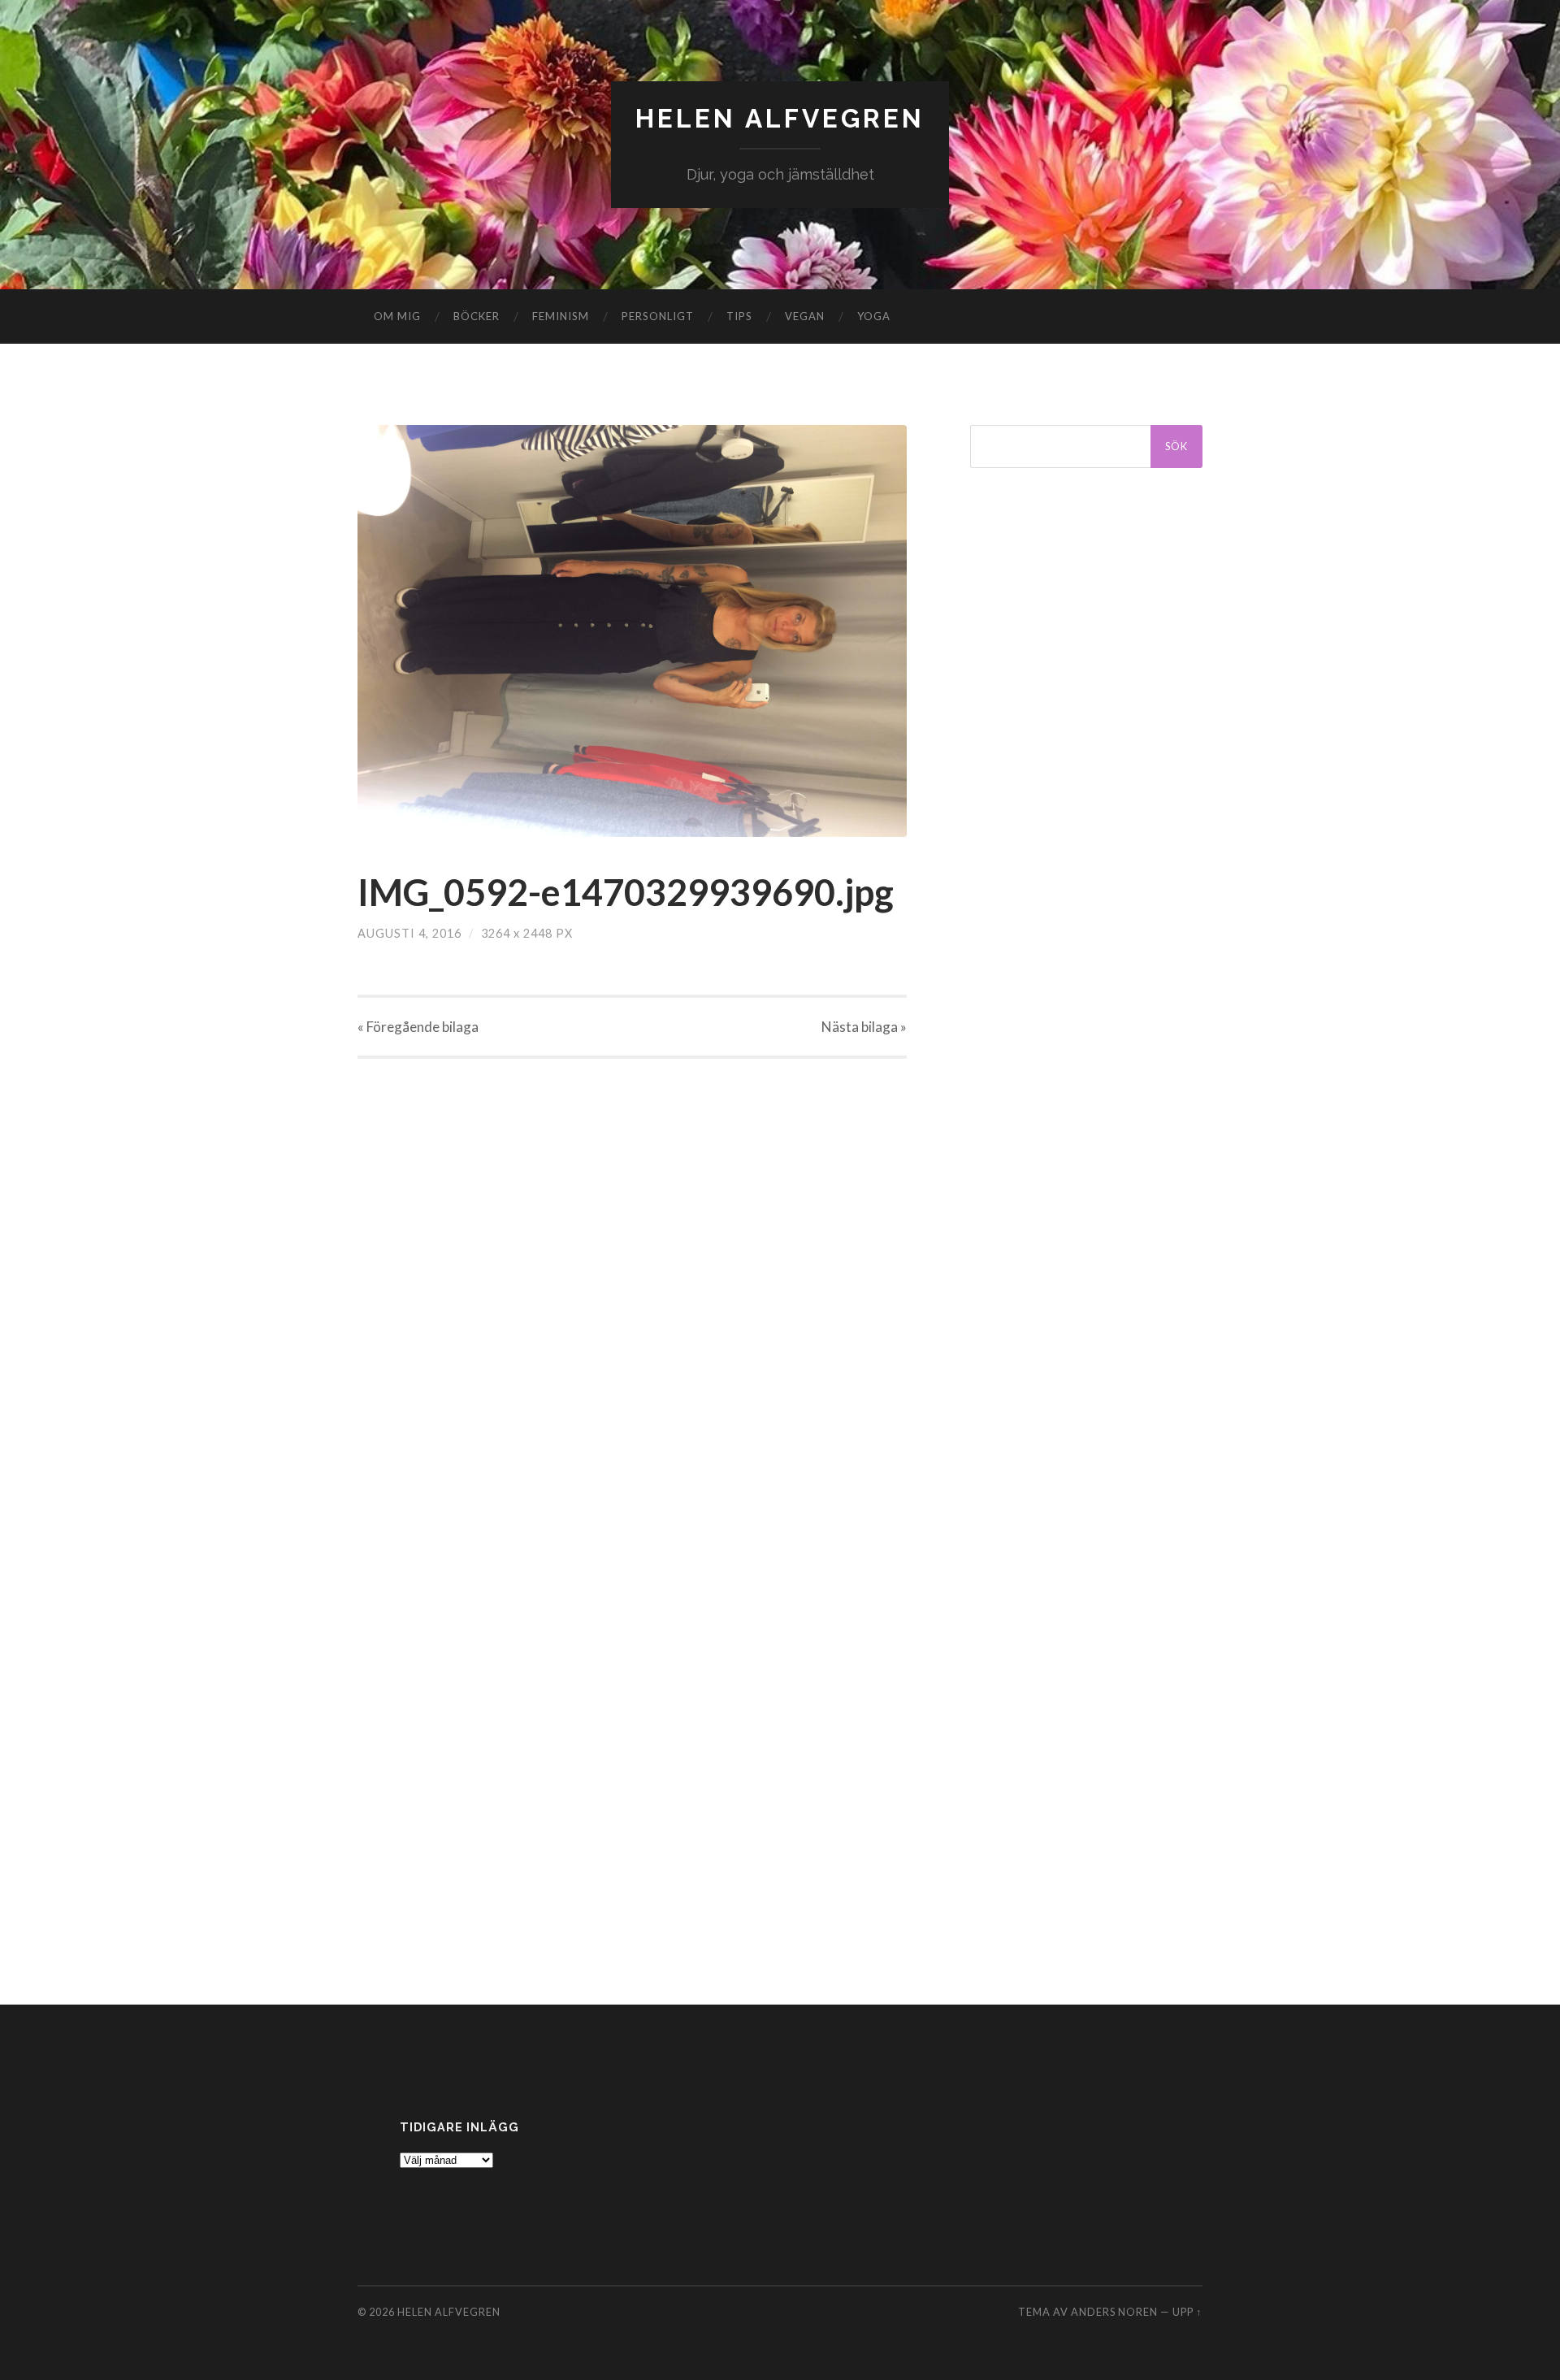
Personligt (658, 316)
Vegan (805, 316)
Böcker (477, 316)
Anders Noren (1114, 2312)
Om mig (397, 316)
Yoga (874, 316)
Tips (739, 316)
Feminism (561, 316)
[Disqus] (632, 1262)
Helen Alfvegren (780, 118)
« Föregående (418, 1027)
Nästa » (864, 1027)
